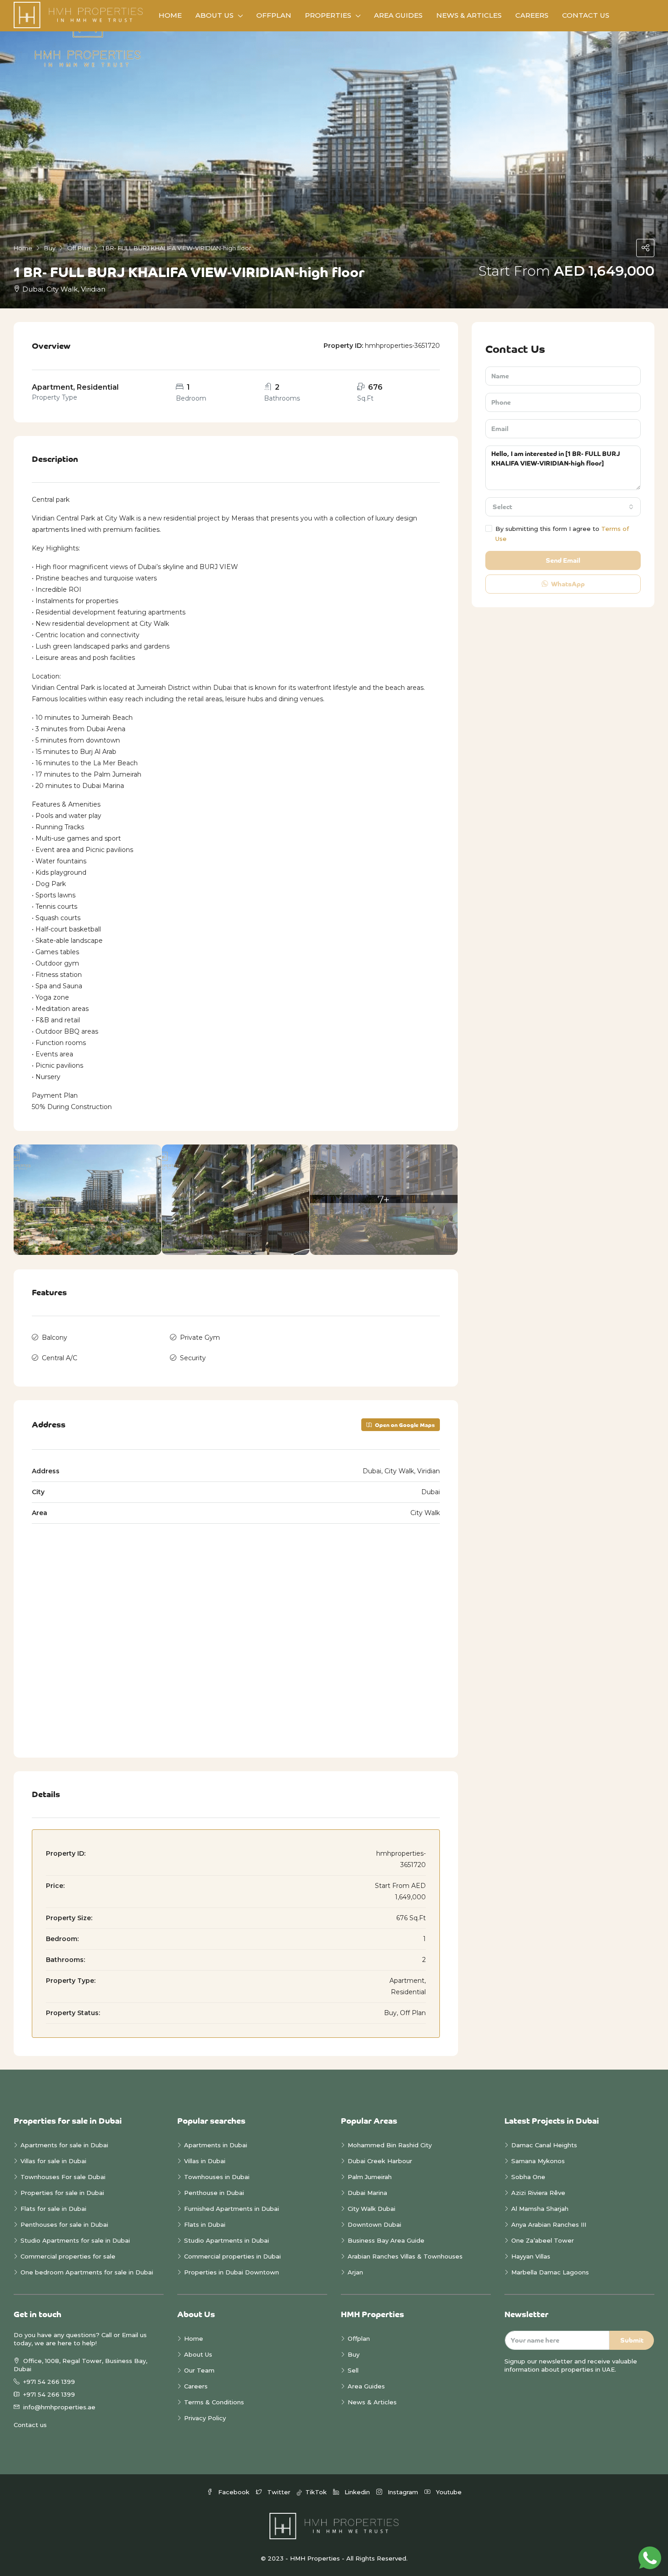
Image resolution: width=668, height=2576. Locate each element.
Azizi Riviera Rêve (538, 2193)
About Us (214, 15)
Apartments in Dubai (216, 2145)
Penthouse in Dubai (214, 2193)
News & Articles (469, 15)
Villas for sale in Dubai (53, 2161)
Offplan (274, 15)
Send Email (563, 560)
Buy (354, 2354)
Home (170, 15)
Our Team (199, 2370)
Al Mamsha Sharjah (540, 2209)
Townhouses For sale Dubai (63, 2177)
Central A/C (60, 1358)
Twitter (279, 2492)
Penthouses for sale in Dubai (64, 2224)
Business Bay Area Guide (386, 2240)
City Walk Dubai (371, 2209)
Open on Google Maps (404, 1425)
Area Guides (398, 15)
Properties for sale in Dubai (62, 2193)
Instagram (403, 2492)
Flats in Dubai (205, 2224)
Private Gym (200, 1338)
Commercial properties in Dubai (232, 2256)
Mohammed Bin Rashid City (390, 2145)
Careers (532, 15)
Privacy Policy (205, 2418)
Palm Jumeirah (370, 2177)
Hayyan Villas (531, 2256)
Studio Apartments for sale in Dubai (75, 2240)
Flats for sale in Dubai (53, 2209)
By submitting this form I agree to (562, 534)
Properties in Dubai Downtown (232, 2272)
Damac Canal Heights (544, 2145)
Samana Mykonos (538, 2161)
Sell (353, 2370)
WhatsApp (567, 584)
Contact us (30, 2425)
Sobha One (528, 2177)
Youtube (448, 2492)
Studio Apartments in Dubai (227, 2240)
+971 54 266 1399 (49, 2382)
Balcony (55, 1338)
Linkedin (357, 2492)
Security (193, 1358)
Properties (328, 15)
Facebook (234, 2492)
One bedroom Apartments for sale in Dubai (87, 2272)
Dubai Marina (367, 2193)
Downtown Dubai (374, 2224)
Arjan (355, 2272)
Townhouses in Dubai (217, 2177)
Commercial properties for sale (68, 2256)
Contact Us (586, 15)
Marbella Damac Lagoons (550, 2272)
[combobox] (563, 507)
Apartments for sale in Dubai (64, 2145)
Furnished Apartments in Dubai (232, 2209)
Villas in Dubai (205, 2161)
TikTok (315, 2492)
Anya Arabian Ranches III (550, 2224)
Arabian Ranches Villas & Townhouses (405, 2256)
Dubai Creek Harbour (380, 2161)
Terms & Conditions (214, 2402)
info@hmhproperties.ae (59, 2407)
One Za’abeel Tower (543, 2240)
